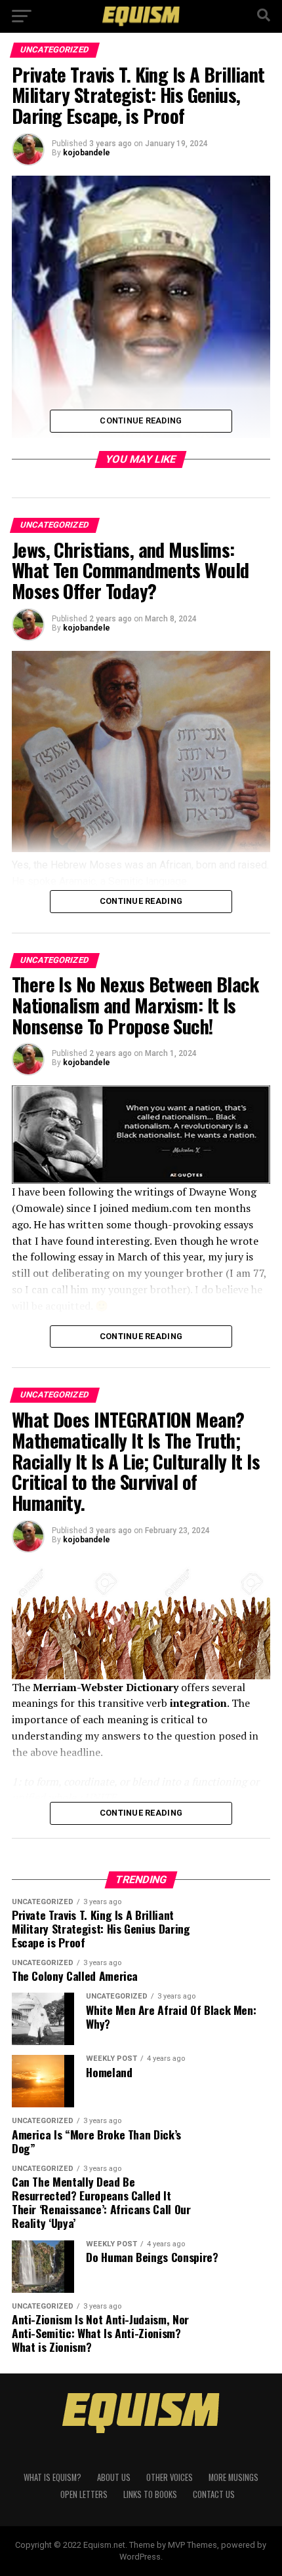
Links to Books (150, 2494)
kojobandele (87, 153)
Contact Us (214, 2494)
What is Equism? (52, 2477)
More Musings (233, 2477)
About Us (114, 2477)
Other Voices (170, 2477)
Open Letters (84, 2494)
